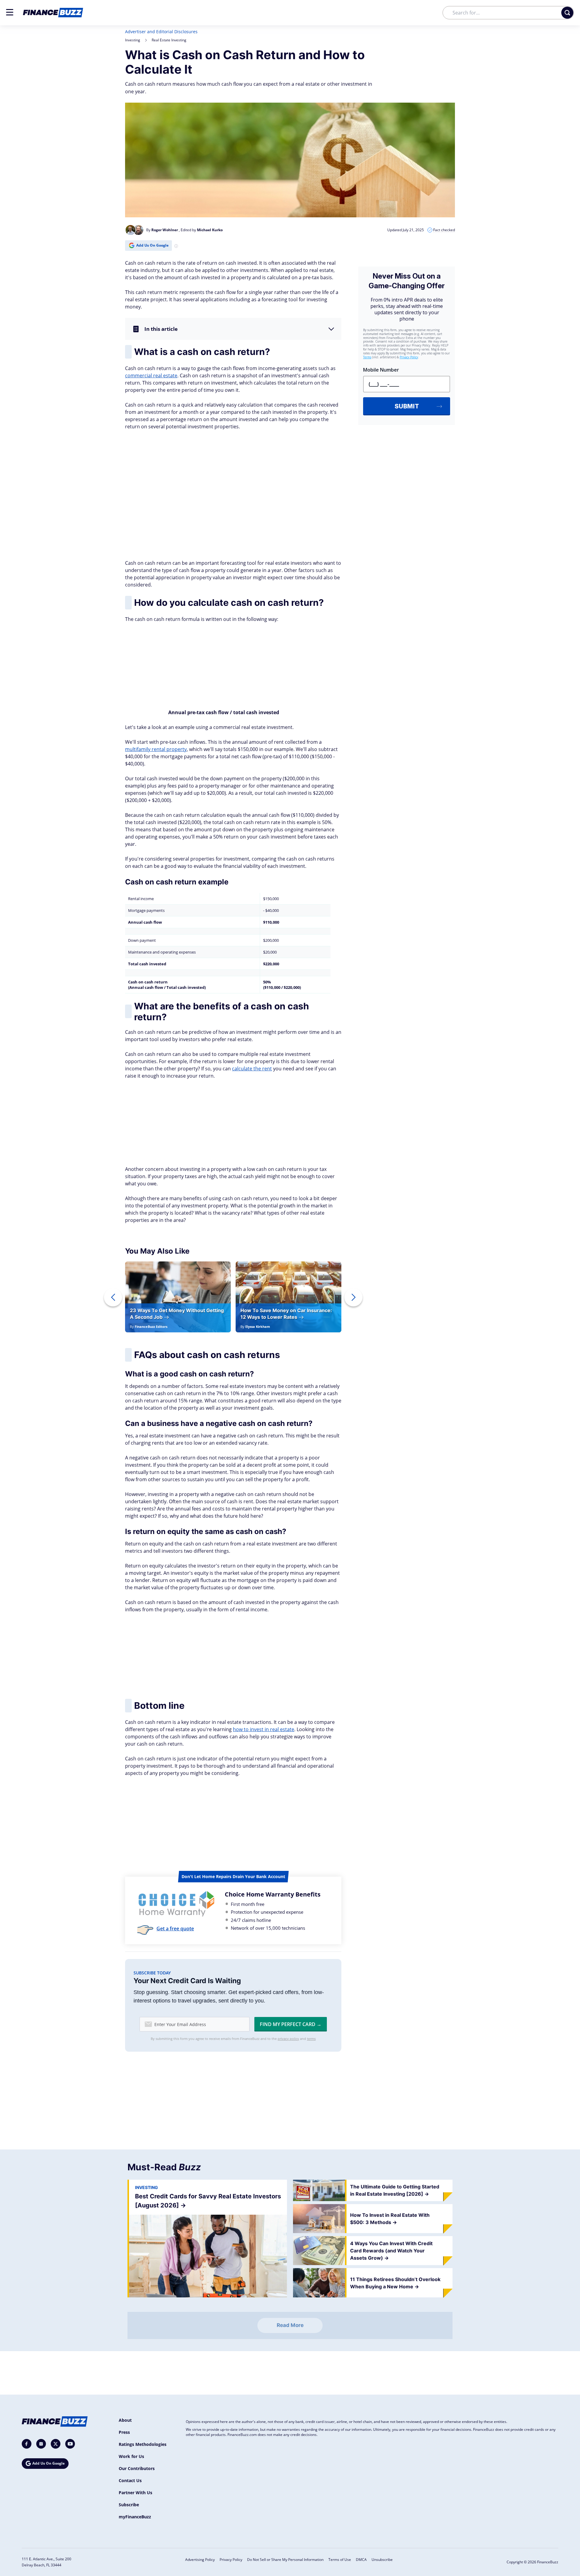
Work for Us (131, 2456)
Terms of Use (340, 2560)
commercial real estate (151, 376)
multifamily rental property (156, 749)
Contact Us (130, 2480)
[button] (10, 12)
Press (124, 2432)
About (125, 2420)
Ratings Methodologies (143, 2444)
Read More (290, 2325)
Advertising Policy (200, 2560)
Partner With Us (135, 2493)
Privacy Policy (231, 2560)
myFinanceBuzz (135, 2517)
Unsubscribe (382, 2560)
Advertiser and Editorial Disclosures (161, 32)
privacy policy (288, 2039)
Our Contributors (137, 2468)
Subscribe (129, 2505)
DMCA (361, 2560)
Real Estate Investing (169, 40)
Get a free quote (175, 1929)
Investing (133, 40)
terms (311, 2039)
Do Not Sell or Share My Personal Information (285, 2560)
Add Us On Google (152, 245)
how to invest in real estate (264, 1729)
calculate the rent (252, 1069)
